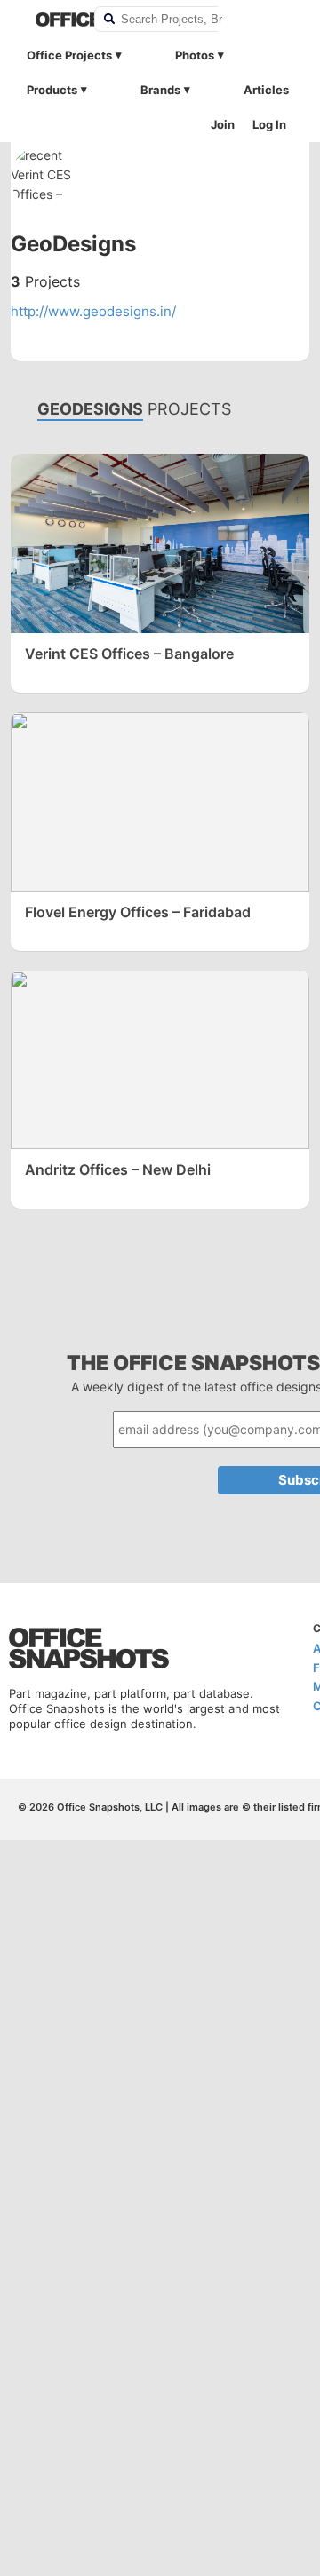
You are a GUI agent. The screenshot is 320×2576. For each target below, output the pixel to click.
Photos (195, 55)
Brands (160, 90)
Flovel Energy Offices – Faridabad (138, 912)
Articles (266, 90)
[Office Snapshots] (53, 20)
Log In (269, 124)
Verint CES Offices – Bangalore (129, 654)
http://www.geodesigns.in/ (93, 311)
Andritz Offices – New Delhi (118, 1169)
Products (52, 90)
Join (223, 124)
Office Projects (69, 55)
